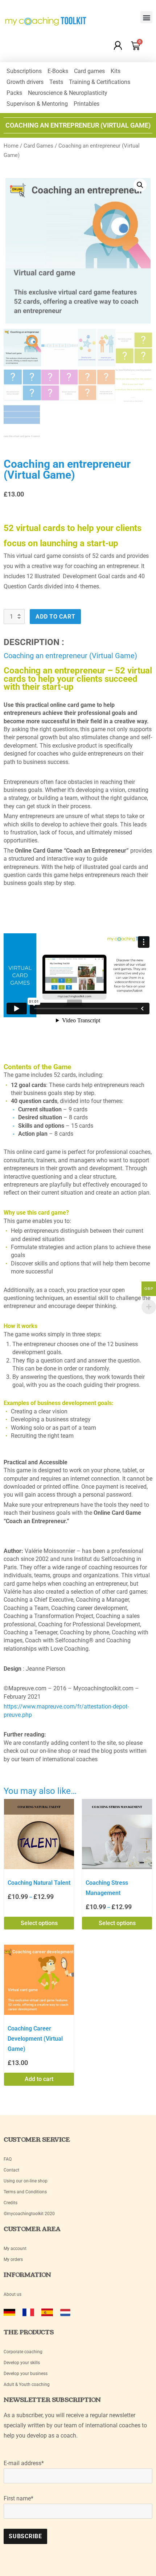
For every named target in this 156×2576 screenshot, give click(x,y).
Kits (116, 71)
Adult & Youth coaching (27, 2384)
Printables (87, 104)
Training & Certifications (100, 82)
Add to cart (55, 617)
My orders (13, 2259)
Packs (14, 93)
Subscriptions (24, 71)
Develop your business (26, 2374)
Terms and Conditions (25, 2192)
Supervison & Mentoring (37, 104)
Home (11, 146)
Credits (11, 2203)
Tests (56, 82)
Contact (11, 2170)
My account (16, 2249)
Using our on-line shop (26, 2181)
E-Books (58, 71)
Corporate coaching (23, 2352)
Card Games (38, 146)
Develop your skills (22, 2363)
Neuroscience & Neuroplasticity (68, 93)
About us (13, 2294)
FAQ (8, 2159)
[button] (146, 17)
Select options (39, 1923)
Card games (89, 71)
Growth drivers (25, 82)
